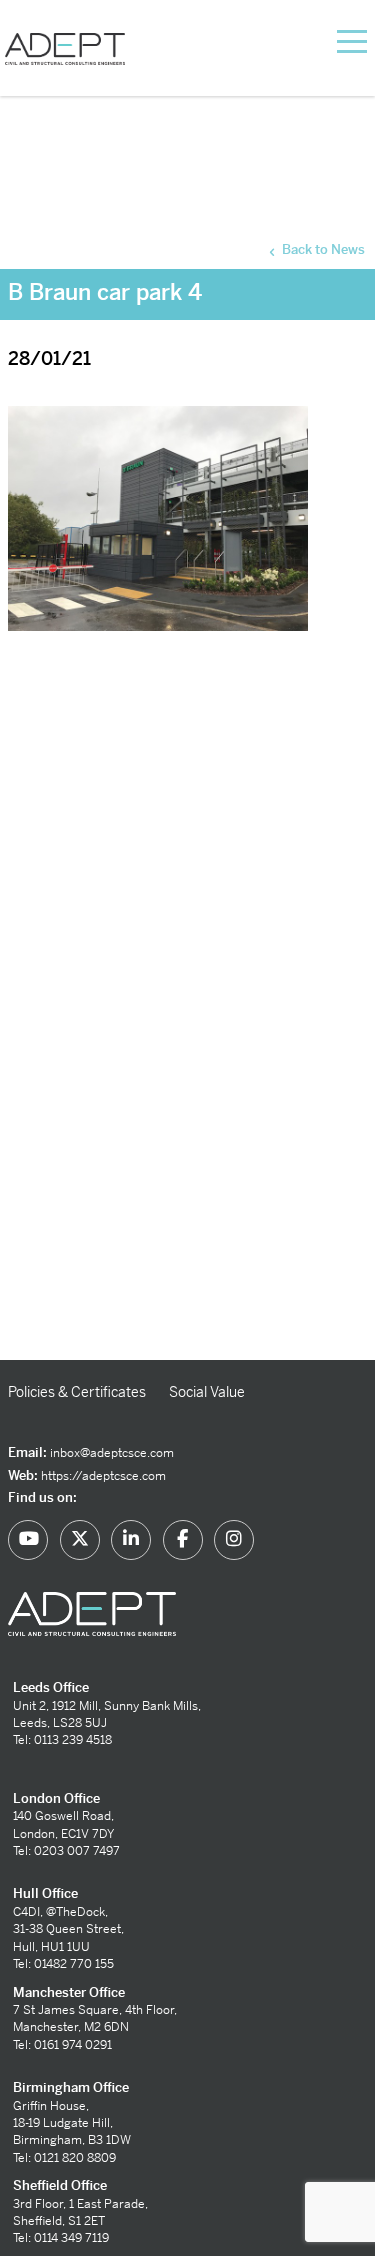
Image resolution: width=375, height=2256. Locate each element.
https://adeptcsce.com (103, 1476)
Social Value (207, 1392)
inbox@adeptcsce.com (112, 1453)
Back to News (322, 249)
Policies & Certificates (77, 1392)
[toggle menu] (327, 40)
